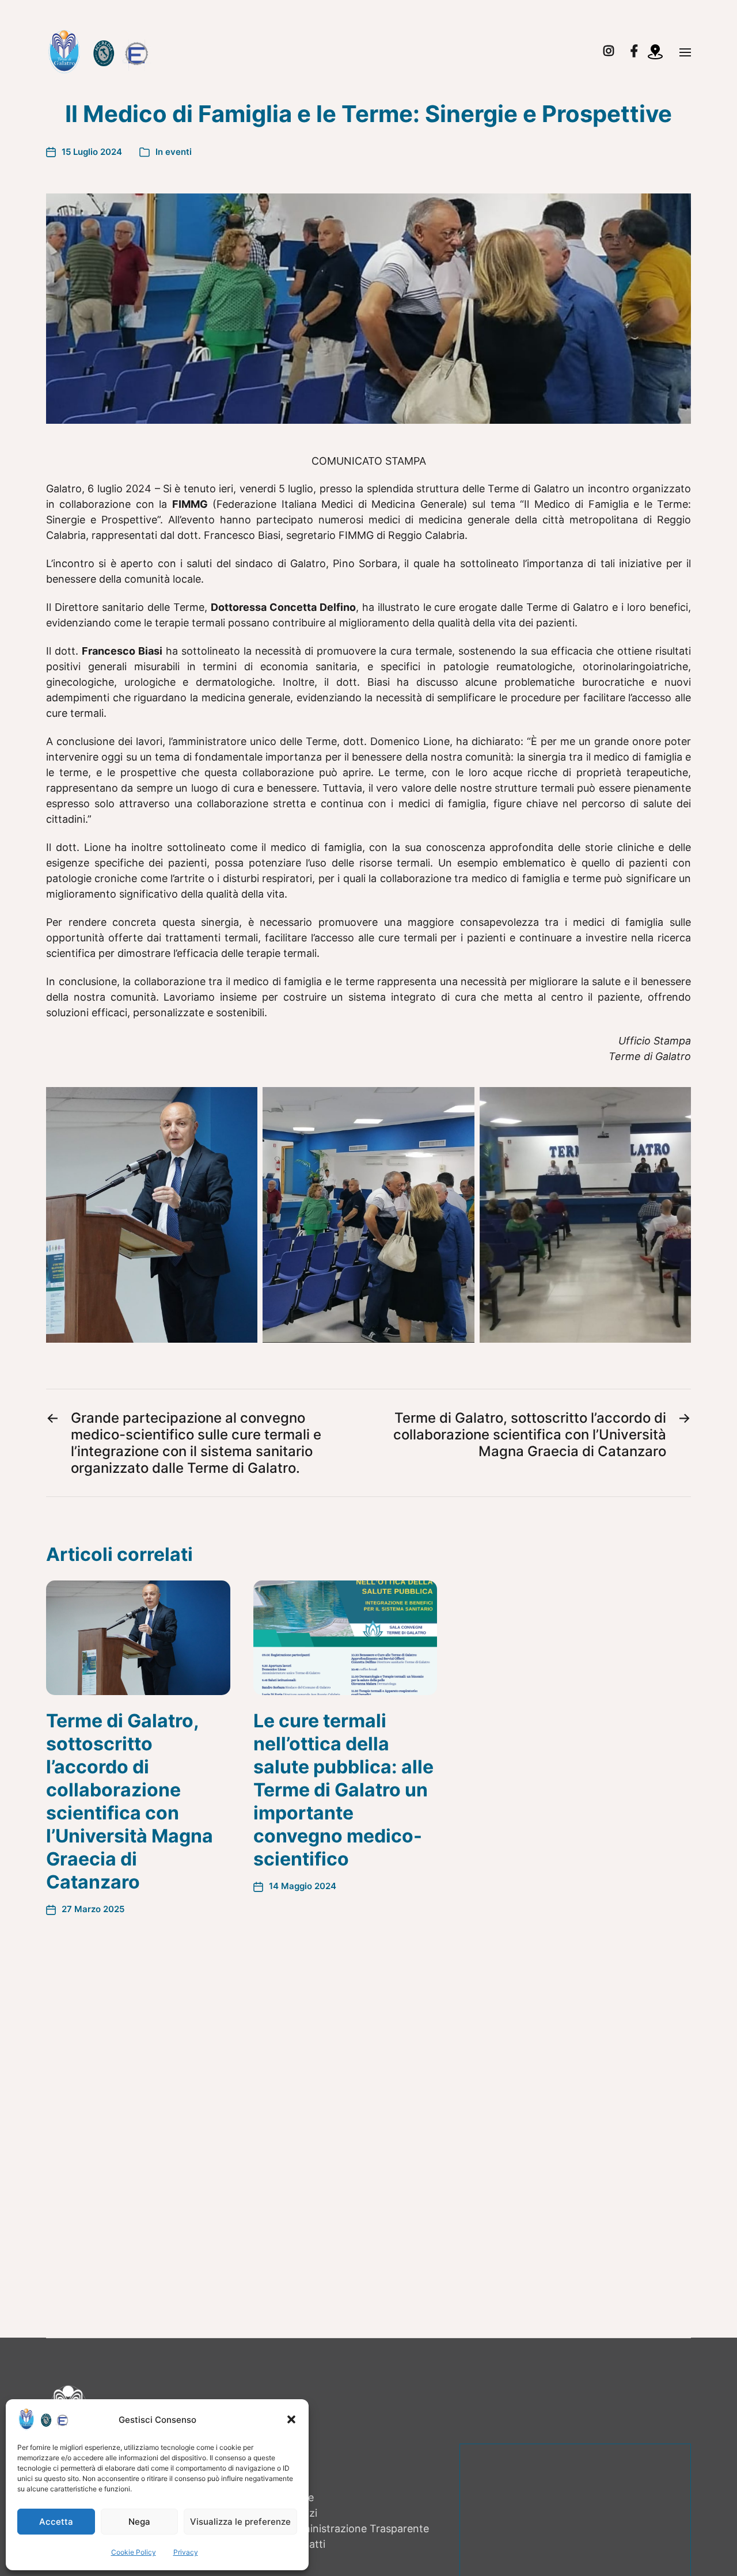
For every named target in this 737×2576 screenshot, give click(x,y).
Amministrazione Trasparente (357, 2528)
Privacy (186, 2552)
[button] (291, 2419)
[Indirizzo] (659, 52)
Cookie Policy (134, 2552)
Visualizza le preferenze (240, 2522)
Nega (139, 2522)
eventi (178, 152)
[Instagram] (609, 51)
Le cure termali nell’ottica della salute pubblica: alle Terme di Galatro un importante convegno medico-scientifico (343, 1790)
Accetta (56, 2522)
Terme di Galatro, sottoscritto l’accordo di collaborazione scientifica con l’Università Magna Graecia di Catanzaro (130, 1801)
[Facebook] (634, 51)
